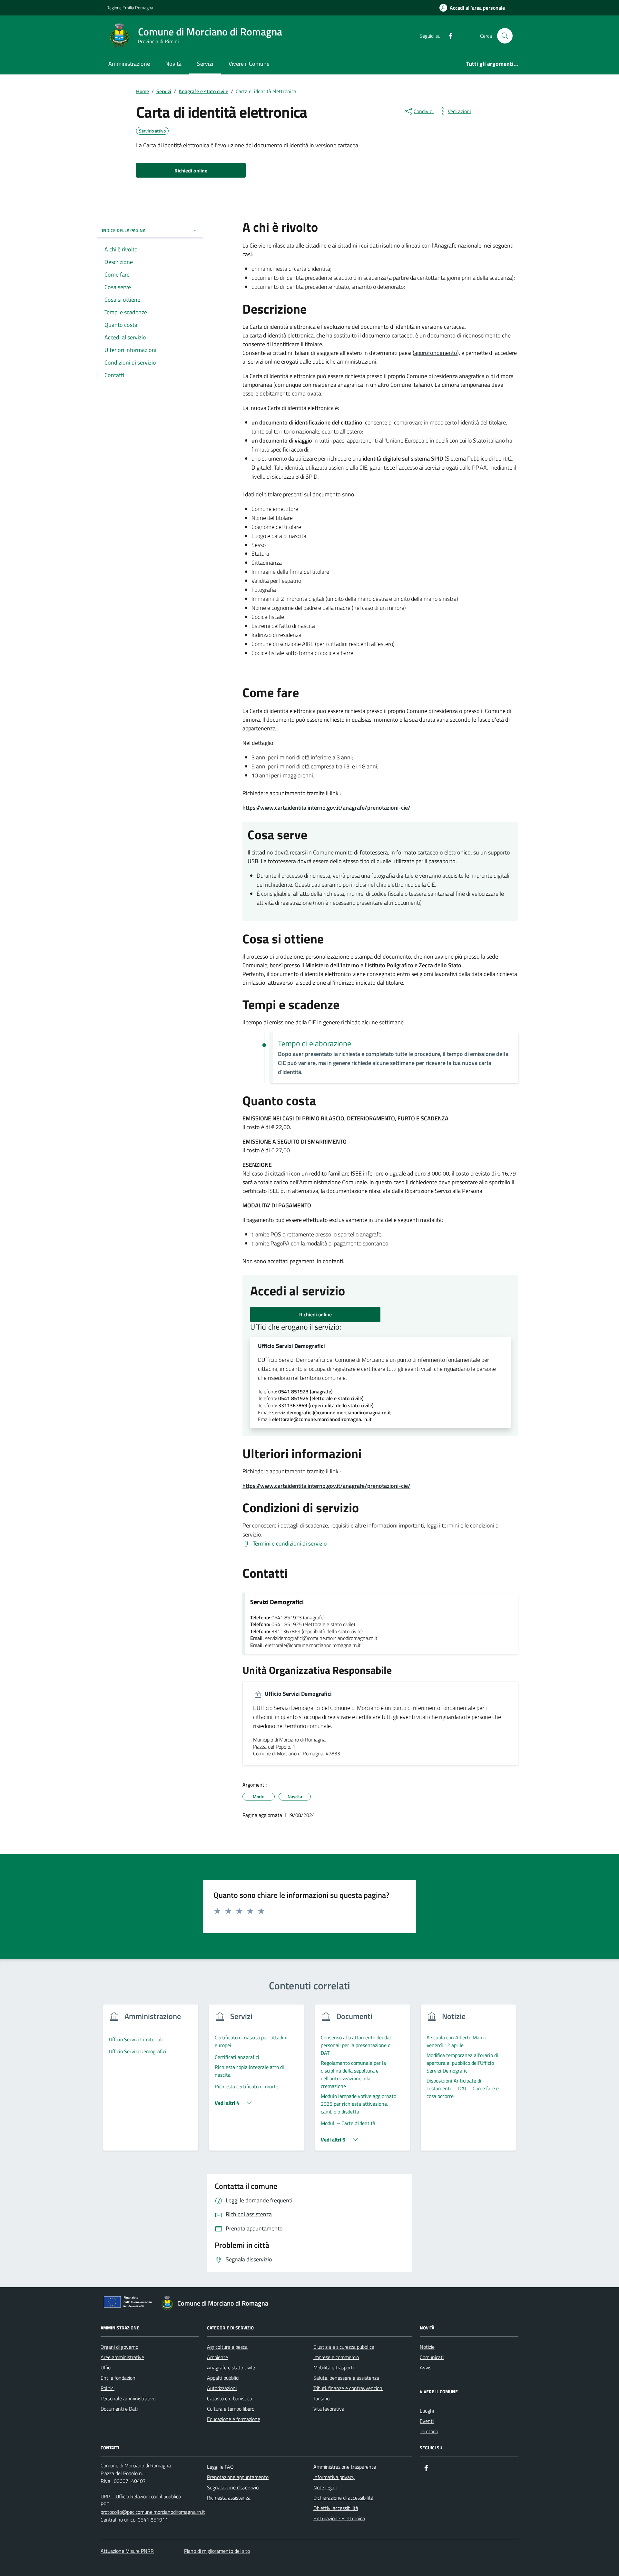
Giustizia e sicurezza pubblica (344, 2347)
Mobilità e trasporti (334, 2367)
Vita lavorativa (329, 2409)
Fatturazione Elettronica (339, 2518)
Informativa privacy (334, 2477)
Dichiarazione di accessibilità (343, 2498)
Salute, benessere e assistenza (346, 2378)
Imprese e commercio (336, 2357)
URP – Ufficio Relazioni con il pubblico (141, 2496)
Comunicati (432, 2357)
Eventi (427, 2421)
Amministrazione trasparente (345, 2467)
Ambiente (217, 2357)
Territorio (429, 2431)
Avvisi (426, 2367)
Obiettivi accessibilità (336, 2508)
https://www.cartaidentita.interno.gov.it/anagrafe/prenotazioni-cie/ (326, 808)
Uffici (106, 2367)
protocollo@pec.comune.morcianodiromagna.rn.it (153, 2512)
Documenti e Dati (119, 2409)
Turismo (321, 2398)
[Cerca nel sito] (505, 36)
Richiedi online (315, 1314)
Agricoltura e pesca (227, 2347)
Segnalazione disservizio (233, 2487)
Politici (108, 2388)
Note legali (325, 2487)
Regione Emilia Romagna (130, 8)
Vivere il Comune (249, 64)
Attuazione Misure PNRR (127, 2551)
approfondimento (436, 353)
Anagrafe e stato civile (231, 2367)
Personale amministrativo (128, 2398)
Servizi (205, 64)
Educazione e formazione (234, 2419)
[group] (151, 2081)
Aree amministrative (122, 2357)
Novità (173, 64)
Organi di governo (119, 2347)
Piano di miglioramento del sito (217, 2551)
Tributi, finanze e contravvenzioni (348, 2388)
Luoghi (427, 2411)
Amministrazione (129, 64)
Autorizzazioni (222, 2388)
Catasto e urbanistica (230, 2398)
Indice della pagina (124, 230)
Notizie (427, 2347)
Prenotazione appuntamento (238, 2477)
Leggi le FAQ (220, 2467)
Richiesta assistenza (229, 2498)
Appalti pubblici (223, 2378)
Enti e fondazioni (118, 2378)
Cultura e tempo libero (231, 2409)
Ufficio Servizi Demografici (291, 1346)
